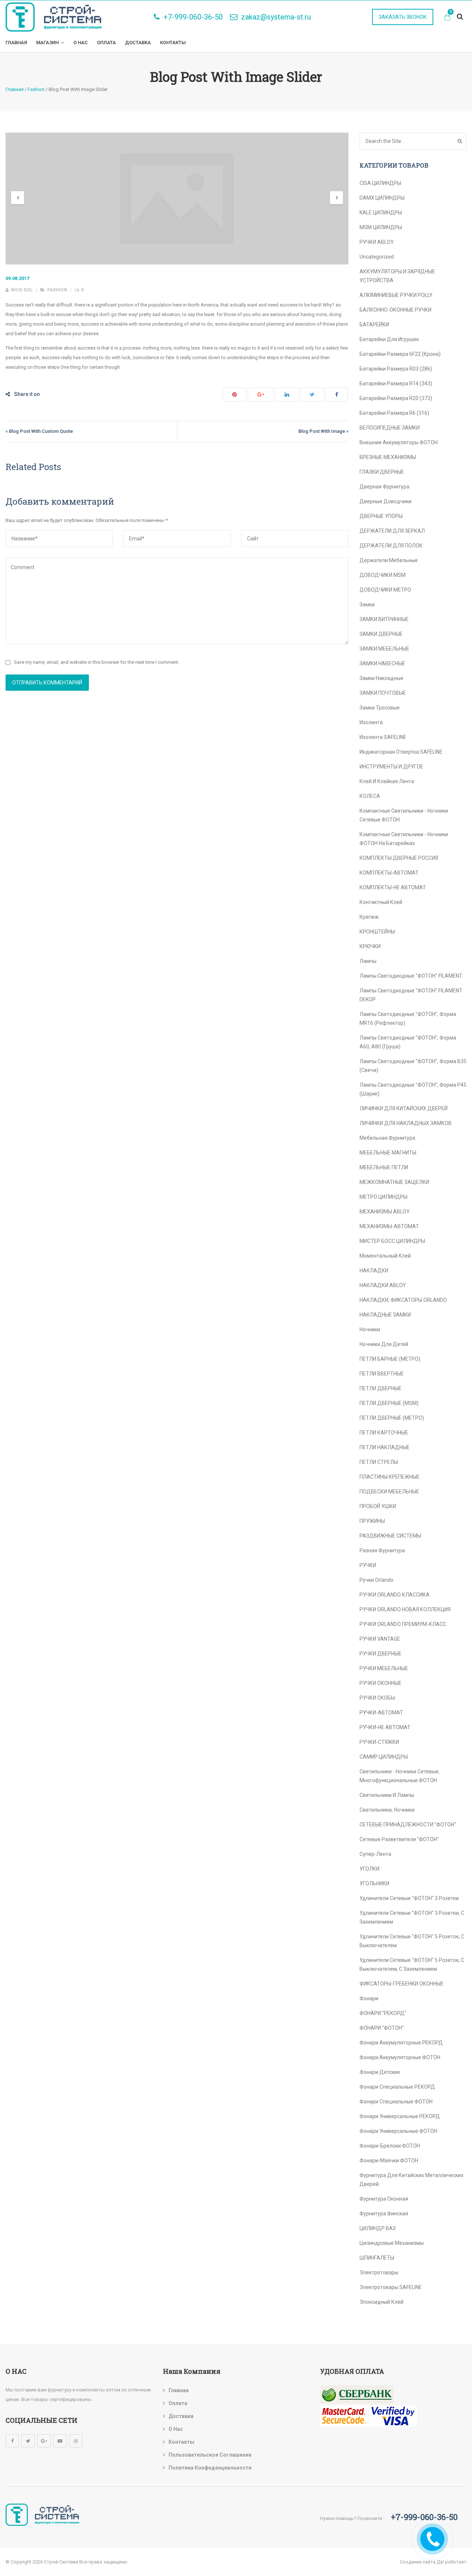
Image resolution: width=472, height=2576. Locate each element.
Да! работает (452, 2562)
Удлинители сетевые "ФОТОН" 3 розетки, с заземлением (412, 1917)
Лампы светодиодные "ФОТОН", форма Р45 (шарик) (413, 1089)
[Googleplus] (44, 2441)
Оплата (106, 43)
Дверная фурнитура (384, 487)
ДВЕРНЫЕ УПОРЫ (381, 516)
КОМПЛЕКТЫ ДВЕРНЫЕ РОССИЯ (399, 858)
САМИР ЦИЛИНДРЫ (384, 1757)
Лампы (368, 961)
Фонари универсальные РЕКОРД (400, 2116)
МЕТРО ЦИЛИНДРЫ (383, 1197)
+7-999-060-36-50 (193, 17)
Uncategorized (377, 257)
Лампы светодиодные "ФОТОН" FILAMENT (411, 976)
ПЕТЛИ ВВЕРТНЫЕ (382, 1374)
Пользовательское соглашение (210, 2455)
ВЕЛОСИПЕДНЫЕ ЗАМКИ (390, 428)
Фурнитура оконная (384, 2199)
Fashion (57, 290)
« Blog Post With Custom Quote (39, 431)
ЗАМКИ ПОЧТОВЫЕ (383, 693)
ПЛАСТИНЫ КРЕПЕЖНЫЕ (390, 1477)
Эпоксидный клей (381, 2302)
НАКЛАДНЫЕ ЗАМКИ (385, 1315)
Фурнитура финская (384, 2214)
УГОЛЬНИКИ (374, 1883)
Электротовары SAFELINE (391, 2287)
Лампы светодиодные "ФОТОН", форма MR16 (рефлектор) (408, 1019)
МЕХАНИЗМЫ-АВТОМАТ (389, 1226)
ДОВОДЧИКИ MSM (383, 575)
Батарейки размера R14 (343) (396, 383)
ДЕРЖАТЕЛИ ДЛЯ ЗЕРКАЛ (392, 531)
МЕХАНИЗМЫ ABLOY (385, 1212)
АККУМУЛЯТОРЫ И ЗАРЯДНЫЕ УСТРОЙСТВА (397, 276)
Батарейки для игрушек (389, 339)
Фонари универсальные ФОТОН (398, 2131)
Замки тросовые (380, 708)
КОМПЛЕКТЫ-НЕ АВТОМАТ (393, 887)
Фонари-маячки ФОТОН (389, 2160)
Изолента (371, 722)
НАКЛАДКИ (374, 1271)
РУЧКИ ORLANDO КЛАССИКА (395, 1595)
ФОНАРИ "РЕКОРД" (383, 2013)
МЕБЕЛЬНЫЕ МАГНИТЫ (388, 1153)
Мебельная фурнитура (387, 1138)
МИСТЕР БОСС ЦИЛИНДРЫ (392, 1241)
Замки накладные (381, 678)
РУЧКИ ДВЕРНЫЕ (381, 1654)
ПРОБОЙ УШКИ (378, 1506)
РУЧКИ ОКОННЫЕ (381, 1683)
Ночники (370, 1329)
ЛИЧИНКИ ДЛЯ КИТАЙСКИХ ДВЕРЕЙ (404, 1108)
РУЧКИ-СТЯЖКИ (379, 1742)
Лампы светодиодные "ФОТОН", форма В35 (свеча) (413, 1066)
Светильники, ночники (387, 1810)
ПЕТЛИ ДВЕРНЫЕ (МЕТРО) (392, 1418)
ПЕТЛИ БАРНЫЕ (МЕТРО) (390, 1359)
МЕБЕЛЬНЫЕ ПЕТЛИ (384, 1167)
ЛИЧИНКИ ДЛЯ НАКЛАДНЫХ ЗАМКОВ (406, 1123)
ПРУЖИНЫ (372, 1521)
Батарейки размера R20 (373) (396, 398)
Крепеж (369, 917)
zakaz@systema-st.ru (276, 17)
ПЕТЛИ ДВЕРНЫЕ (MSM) (389, 1403)
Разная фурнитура (382, 1550)
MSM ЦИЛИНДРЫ (381, 227)
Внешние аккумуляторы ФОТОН (399, 442)
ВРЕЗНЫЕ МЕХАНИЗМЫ (388, 457)
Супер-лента (375, 1854)
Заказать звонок (403, 17)
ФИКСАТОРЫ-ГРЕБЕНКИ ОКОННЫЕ (402, 1984)
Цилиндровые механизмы (392, 2243)
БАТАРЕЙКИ (374, 325)
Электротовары (379, 2272)
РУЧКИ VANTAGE (380, 1639)
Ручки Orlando (376, 1580)
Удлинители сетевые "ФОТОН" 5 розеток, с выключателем (412, 1941)
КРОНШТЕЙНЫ (377, 932)
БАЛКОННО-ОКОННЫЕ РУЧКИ (395, 310)
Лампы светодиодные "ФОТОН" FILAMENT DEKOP (411, 995)
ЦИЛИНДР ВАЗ (378, 2228)
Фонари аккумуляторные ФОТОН (400, 2057)
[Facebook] (12, 2441)
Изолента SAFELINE (383, 737)
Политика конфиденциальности (210, 2468)
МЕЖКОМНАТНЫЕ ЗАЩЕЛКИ (394, 1182)
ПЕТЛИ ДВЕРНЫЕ (381, 1388)
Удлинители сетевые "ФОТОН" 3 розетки (409, 1898)
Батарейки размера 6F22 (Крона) (400, 354)
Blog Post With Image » (323, 431)
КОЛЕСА (370, 796)
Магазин (47, 43)
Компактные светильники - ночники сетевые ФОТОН (404, 815)
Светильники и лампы (387, 1795)
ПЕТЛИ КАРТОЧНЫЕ (384, 1433)
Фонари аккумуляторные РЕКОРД (401, 2043)
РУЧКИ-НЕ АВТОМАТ (385, 1727)
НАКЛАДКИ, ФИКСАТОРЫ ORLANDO (403, 1300)
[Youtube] (60, 2441)
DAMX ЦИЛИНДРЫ (382, 198)
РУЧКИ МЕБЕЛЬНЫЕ (384, 1668)
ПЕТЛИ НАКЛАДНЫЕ (385, 1447)
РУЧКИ (368, 1565)
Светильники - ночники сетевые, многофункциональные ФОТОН (400, 1776)
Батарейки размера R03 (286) (396, 369)
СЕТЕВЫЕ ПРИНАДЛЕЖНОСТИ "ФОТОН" (408, 1825)
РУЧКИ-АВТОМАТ (381, 1713)
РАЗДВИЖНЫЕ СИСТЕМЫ (390, 1536)
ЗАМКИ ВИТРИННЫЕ (384, 619)
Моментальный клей (385, 1256)
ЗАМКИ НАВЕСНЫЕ (382, 663)
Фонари (369, 1998)
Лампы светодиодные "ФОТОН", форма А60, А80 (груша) (408, 1042)
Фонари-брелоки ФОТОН (390, 2146)
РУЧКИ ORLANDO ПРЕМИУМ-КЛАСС (403, 1624)
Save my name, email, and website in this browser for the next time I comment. (97, 662)
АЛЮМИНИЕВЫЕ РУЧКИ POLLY (396, 295)
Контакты (173, 43)
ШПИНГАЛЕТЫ (377, 2258)
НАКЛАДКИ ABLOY (383, 1285)
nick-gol (21, 290)
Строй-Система (61, 2562)
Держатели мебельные (389, 560)
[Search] (460, 141)
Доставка (138, 43)
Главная (16, 43)
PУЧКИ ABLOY (377, 242)
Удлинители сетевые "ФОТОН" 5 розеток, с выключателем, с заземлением (412, 1965)
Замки (367, 604)
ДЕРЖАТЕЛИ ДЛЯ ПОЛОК (391, 546)
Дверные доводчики (386, 501)
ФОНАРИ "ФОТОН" (382, 2028)
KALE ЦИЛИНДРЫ (381, 213)
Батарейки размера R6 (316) (394, 413)
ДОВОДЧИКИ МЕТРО (385, 590)
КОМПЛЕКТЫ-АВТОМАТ (389, 873)
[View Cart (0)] (447, 18)
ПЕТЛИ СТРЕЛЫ (379, 1462)
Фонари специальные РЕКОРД (397, 2087)
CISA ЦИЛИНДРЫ (380, 183)
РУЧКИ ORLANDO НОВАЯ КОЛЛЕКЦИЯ (405, 1609)
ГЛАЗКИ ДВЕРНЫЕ (382, 472)
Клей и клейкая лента (387, 781)
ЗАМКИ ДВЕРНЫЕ (381, 634)
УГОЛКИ (369, 1869)
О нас (81, 43)
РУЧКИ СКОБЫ (377, 1698)
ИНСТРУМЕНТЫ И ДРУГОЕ (391, 767)
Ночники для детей (384, 1344)
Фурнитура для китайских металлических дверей (412, 2180)
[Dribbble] (76, 2441)
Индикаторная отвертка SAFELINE (401, 752)
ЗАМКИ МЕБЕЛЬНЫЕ (384, 649)
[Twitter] (28, 2441)
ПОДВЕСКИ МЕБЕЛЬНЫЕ (389, 1492)
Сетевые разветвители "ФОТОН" (399, 1839)
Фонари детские (380, 2072)
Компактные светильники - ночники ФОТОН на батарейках (404, 839)
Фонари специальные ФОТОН (396, 2102)
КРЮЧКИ (370, 946)
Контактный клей (381, 902)
